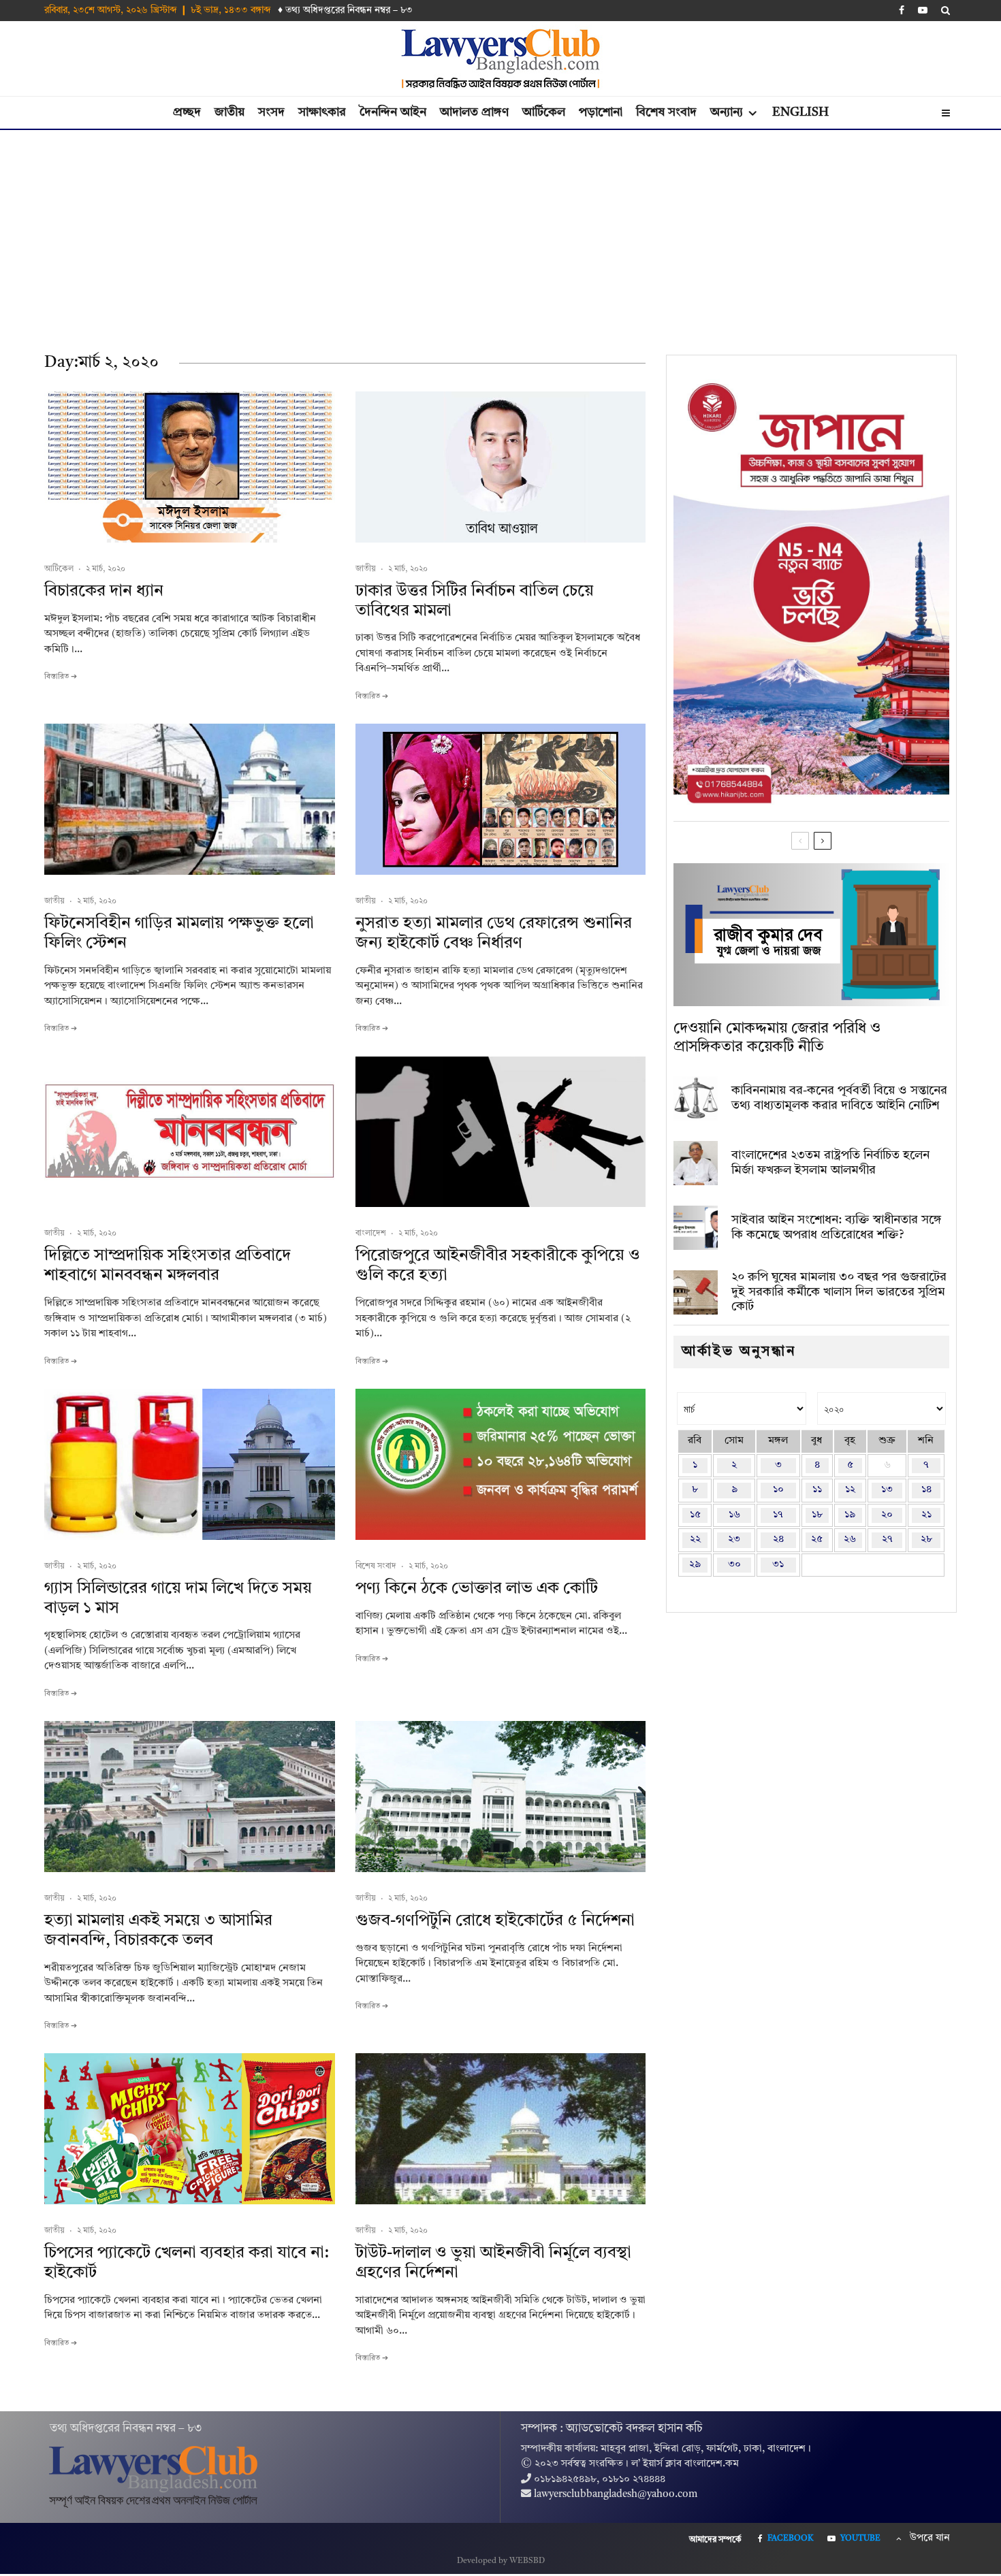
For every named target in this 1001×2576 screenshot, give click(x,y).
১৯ (850, 1515)
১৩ (887, 1490)
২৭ (887, 1540)
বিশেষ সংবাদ (666, 112)
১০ (778, 1490)
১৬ (734, 1515)
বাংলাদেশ (371, 1234)
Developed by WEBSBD (501, 2561)
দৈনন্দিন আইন (393, 112)
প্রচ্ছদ (187, 112)
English (800, 112)
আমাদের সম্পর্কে (715, 2540)
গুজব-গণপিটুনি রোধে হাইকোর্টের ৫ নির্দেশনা (495, 1921)
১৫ (695, 1515)
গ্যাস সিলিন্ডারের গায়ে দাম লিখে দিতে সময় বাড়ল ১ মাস (178, 1599)
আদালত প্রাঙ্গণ (474, 112)
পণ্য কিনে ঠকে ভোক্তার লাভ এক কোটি (477, 1589)
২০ (887, 1515)
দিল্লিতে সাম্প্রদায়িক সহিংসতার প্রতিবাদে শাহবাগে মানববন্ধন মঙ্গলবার (168, 1266)
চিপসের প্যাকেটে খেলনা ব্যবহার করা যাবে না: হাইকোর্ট (187, 2263)
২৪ (778, 1540)
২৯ (695, 1565)
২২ (695, 1540)
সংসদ (271, 112)
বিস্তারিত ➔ (61, 677)
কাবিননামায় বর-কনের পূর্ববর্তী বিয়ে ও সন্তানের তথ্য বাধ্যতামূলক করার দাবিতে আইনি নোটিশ (839, 1098)
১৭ (778, 1515)
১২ (850, 1490)
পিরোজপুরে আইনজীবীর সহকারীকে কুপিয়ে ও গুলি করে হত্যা (498, 1266)
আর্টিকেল (544, 112)
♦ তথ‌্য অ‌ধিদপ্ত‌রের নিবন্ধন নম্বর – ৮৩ (345, 10)
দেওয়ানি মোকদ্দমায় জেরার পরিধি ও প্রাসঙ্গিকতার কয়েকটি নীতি (777, 1037)
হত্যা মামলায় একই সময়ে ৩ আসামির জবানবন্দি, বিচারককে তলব (158, 1931)
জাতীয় (229, 112)
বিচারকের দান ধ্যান (104, 592)
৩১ (778, 1565)
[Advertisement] (500, 232)
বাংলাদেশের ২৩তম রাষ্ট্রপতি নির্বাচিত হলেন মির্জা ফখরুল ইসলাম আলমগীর (830, 1163)
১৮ (817, 1515)
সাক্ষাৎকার (322, 112)
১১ (817, 1490)
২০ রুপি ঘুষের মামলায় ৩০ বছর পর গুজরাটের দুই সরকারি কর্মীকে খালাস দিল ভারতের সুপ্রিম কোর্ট (839, 1292)
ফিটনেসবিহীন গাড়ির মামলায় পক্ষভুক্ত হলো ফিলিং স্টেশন (179, 934)
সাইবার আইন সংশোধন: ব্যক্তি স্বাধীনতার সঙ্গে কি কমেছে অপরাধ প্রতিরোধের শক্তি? (837, 1227)
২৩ (734, 1540)
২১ (926, 1515)
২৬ (850, 1540)
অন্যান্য (727, 112)
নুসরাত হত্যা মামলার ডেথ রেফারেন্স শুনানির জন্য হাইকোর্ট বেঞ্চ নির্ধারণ (494, 934)
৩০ (734, 1565)
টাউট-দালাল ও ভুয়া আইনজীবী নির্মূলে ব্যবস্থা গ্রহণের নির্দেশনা (493, 2263)
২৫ (817, 1540)
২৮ (926, 1540)
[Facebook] (902, 10)
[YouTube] (923, 10)
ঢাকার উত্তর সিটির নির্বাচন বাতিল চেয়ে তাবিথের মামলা (475, 601)
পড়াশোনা (601, 112)
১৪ (926, 1490)
